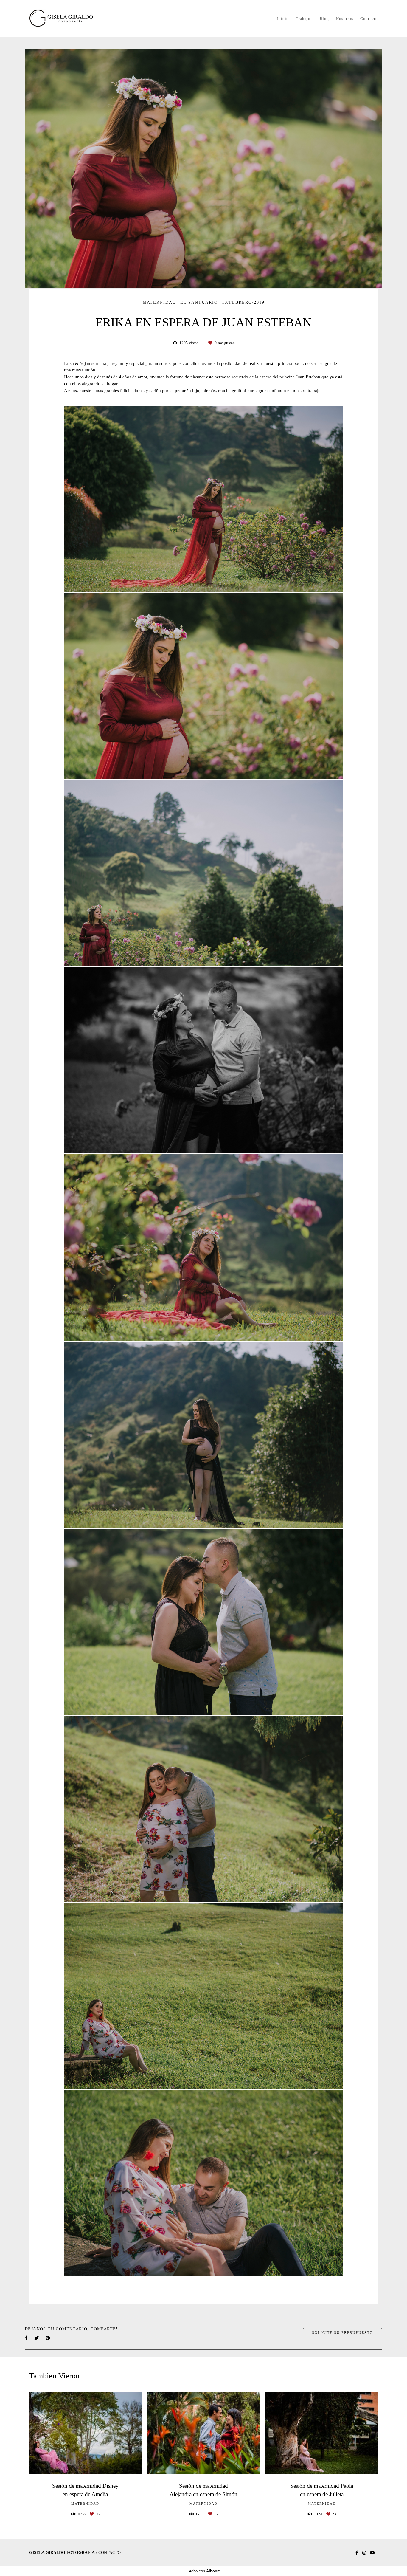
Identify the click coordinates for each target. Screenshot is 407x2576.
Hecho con (204, 2571)
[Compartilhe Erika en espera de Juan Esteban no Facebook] (27, 2338)
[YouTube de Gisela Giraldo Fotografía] (372, 2553)
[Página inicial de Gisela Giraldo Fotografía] (71, 19)
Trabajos (304, 19)
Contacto (369, 19)
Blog (324, 19)
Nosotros (345, 19)
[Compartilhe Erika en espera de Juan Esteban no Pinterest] (48, 2338)
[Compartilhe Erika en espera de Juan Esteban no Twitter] (37, 2338)
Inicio (283, 19)
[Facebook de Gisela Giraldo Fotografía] (357, 2553)
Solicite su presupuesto (342, 2333)
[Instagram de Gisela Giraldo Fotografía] (364, 2553)
